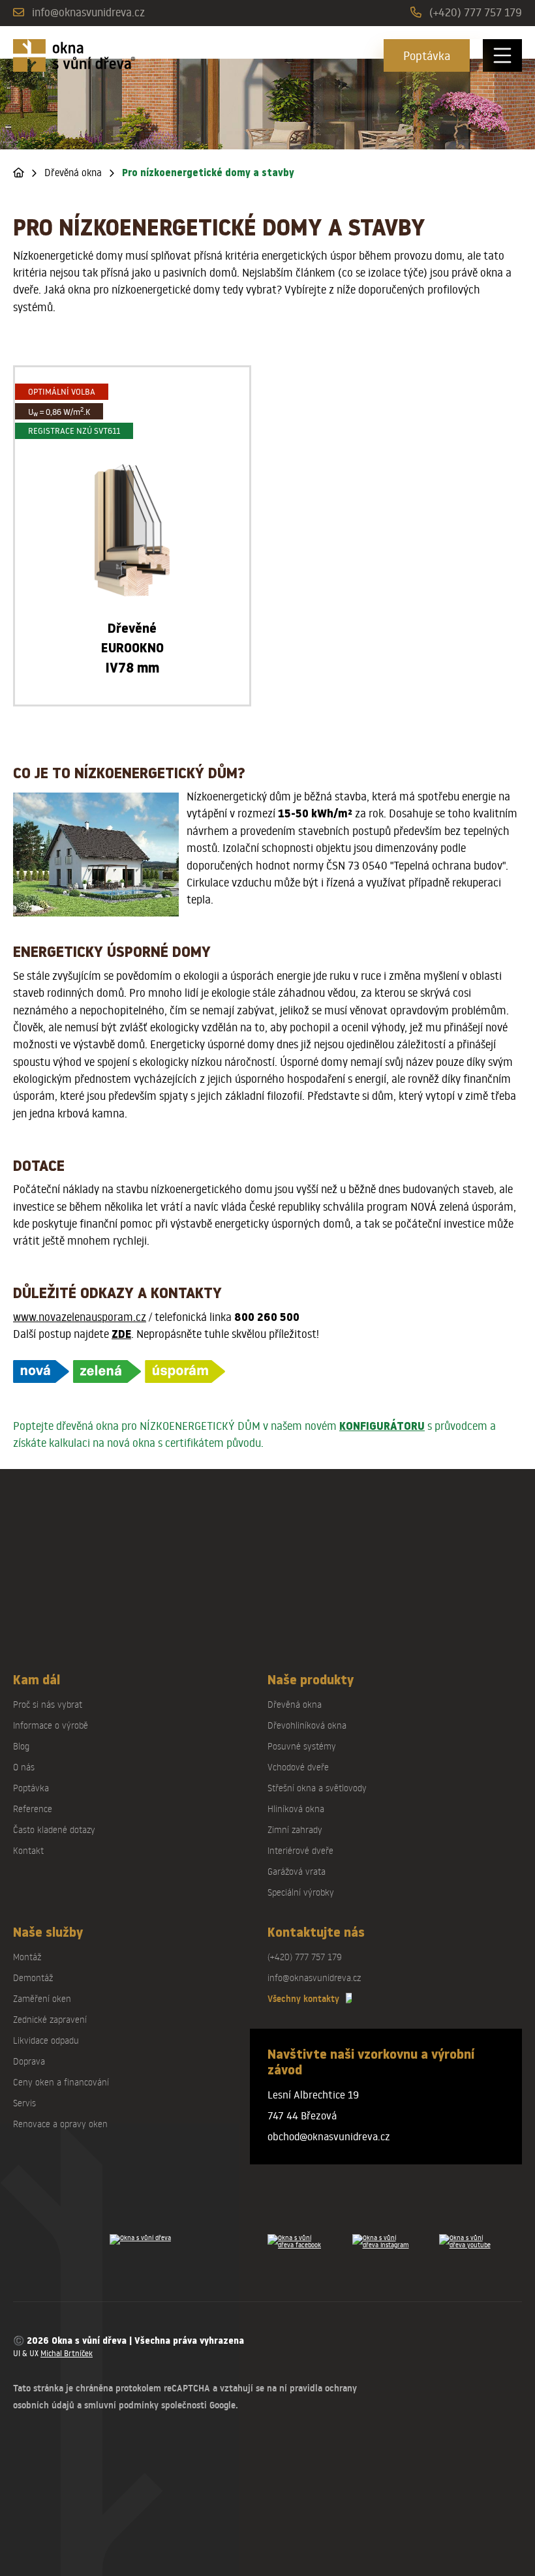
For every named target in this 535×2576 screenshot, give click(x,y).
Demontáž (33, 1977)
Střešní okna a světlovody (317, 1788)
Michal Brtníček (67, 2353)
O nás (24, 1767)
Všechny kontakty (303, 1999)
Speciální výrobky (301, 1892)
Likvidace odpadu (46, 2040)
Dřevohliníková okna (307, 1725)
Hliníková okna (296, 1809)
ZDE (121, 1334)
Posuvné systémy (302, 1746)
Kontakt (28, 1850)
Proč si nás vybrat (48, 1704)
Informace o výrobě (51, 1725)
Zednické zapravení (50, 2019)
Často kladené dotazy (54, 1829)
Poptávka (427, 55)
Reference (33, 1809)
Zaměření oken (42, 1998)
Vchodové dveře (298, 1767)
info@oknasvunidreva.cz (88, 12)
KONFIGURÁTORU (382, 1426)
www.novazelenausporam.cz (80, 1317)
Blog (21, 1746)
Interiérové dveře (300, 1850)
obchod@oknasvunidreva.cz (329, 2136)
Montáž (27, 1957)
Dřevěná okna (73, 173)
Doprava (29, 2061)
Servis (24, 2103)
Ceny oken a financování (61, 2082)
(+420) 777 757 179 (476, 12)
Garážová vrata (297, 1871)
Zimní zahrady (295, 1829)
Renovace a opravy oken (60, 2124)
